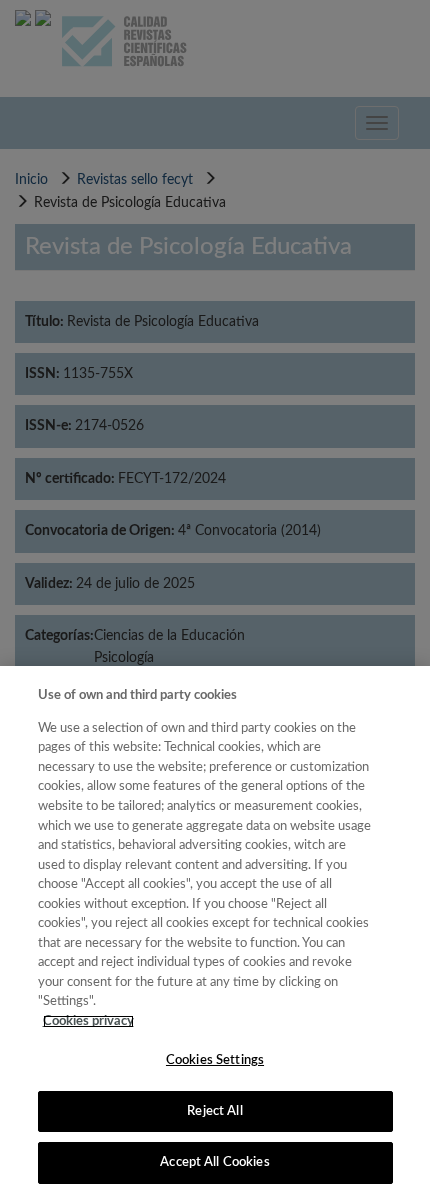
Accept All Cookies (214, 1162)
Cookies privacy (88, 1021)
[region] (215, 930)
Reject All (214, 1111)
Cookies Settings (215, 1060)
